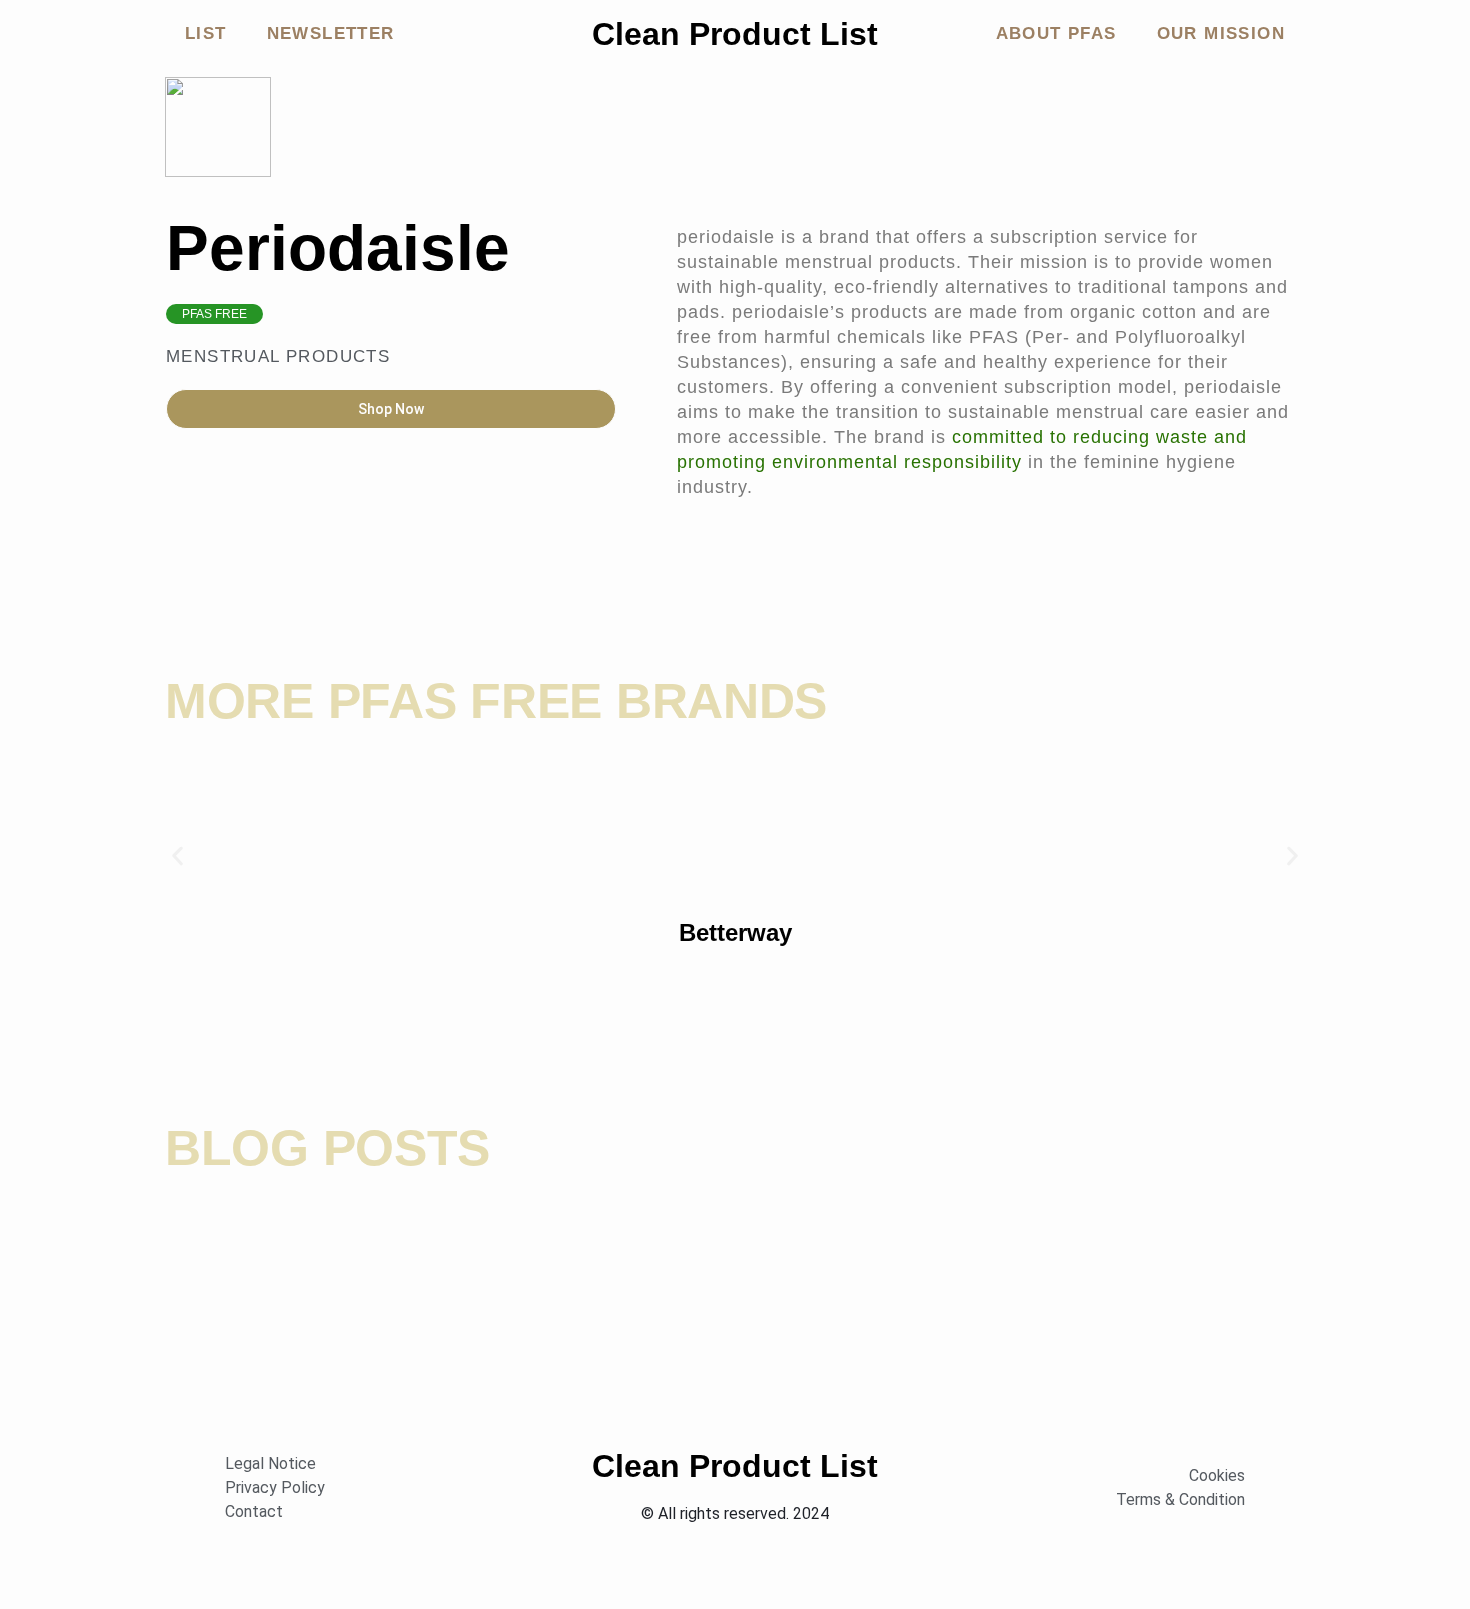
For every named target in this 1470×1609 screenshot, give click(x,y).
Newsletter (331, 33)
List (206, 33)
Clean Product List (735, 34)
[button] (177, 856)
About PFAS (1056, 33)
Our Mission (1221, 33)
